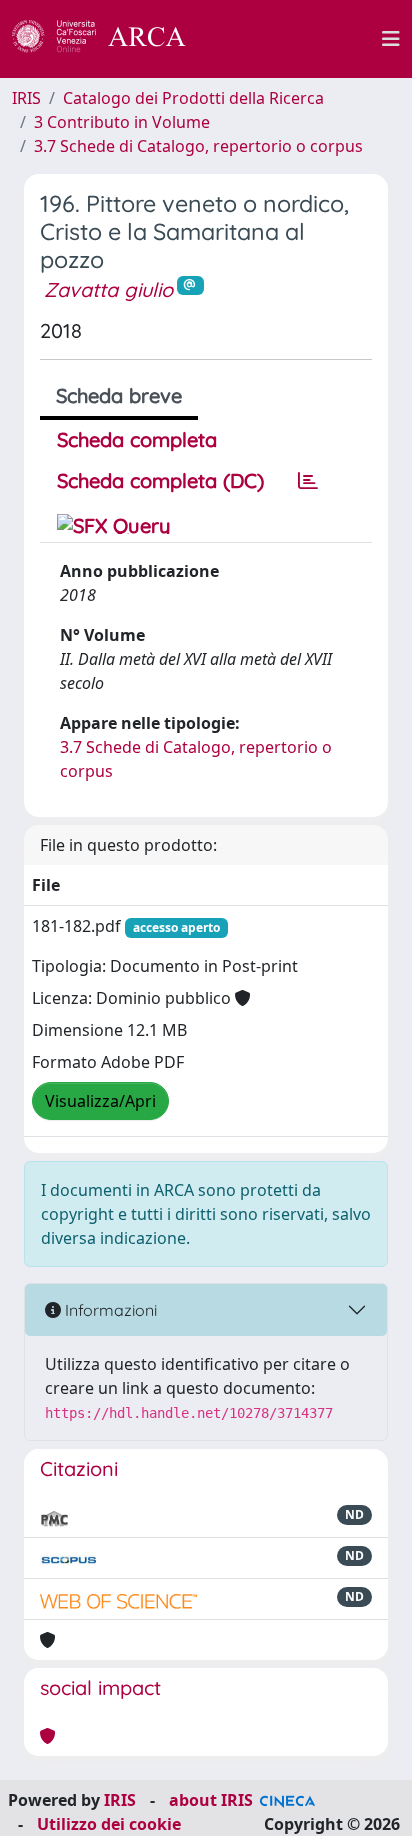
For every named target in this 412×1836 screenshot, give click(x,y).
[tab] (308, 481)
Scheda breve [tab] (119, 395)
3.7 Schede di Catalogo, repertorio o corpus (198, 146)
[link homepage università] (295, 39)
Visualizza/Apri (100, 1101)
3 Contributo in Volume (122, 122)
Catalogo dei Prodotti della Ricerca (193, 98)
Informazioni (109, 1310)
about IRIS (211, 1800)
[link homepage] (110, 39)
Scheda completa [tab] (137, 439)
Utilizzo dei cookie (109, 1824)
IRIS (26, 98)
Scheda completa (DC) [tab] (160, 480)
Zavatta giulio (108, 289)
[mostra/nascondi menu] (391, 39)
